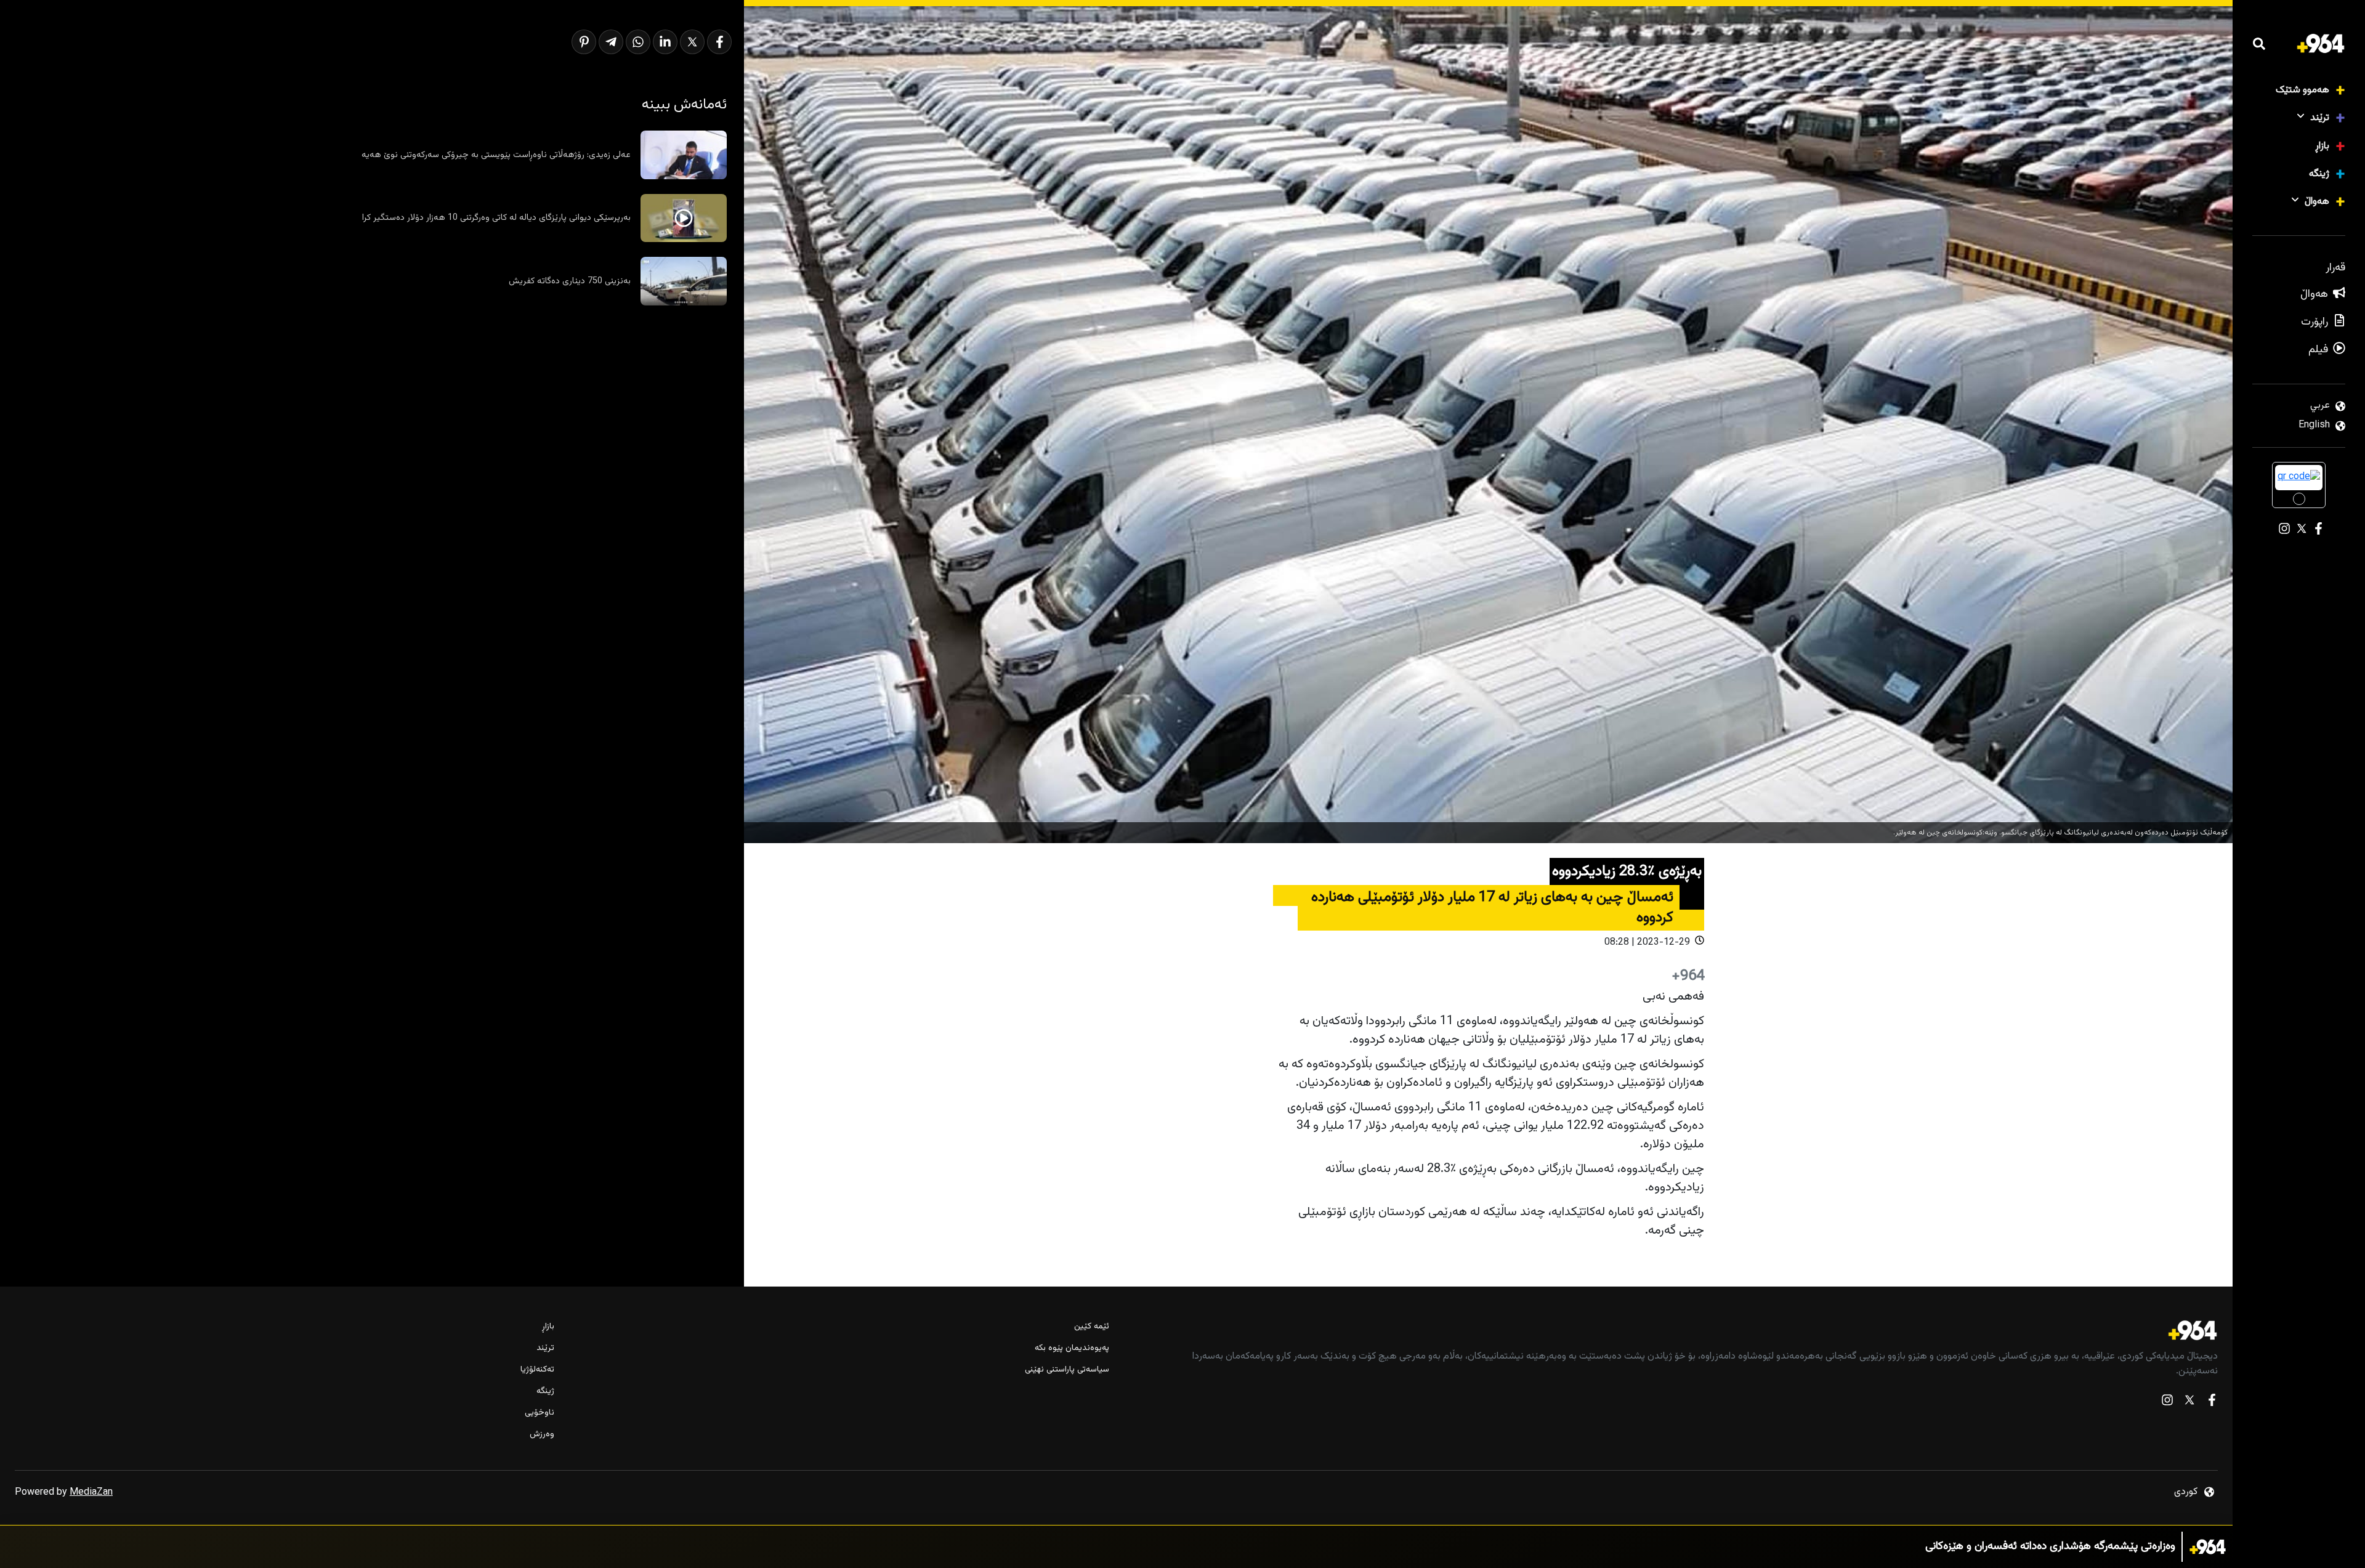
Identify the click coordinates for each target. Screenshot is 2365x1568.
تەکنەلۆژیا (537, 1370)
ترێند (2320, 118)
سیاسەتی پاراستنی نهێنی (1067, 1370)
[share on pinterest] (584, 42)
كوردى (2186, 1492)
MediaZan (91, 1493)
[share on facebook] (719, 42)
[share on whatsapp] (638, 42)
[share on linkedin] (665, 42)
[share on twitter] (692, 42)
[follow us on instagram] (2167, 1403)
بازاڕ (2322, 146)
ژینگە (2319, 174)
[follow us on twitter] (2189, 1403)
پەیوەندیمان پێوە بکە (1072, 1348)
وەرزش (542, 1435)
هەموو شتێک (2302, 90)
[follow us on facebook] (2212, 1403)
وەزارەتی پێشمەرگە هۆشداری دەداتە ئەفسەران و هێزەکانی (2050, 1547)
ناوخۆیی (540, 1413)
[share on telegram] (611, 42)
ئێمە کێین (1091, 1327)
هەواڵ (2317, 202)
